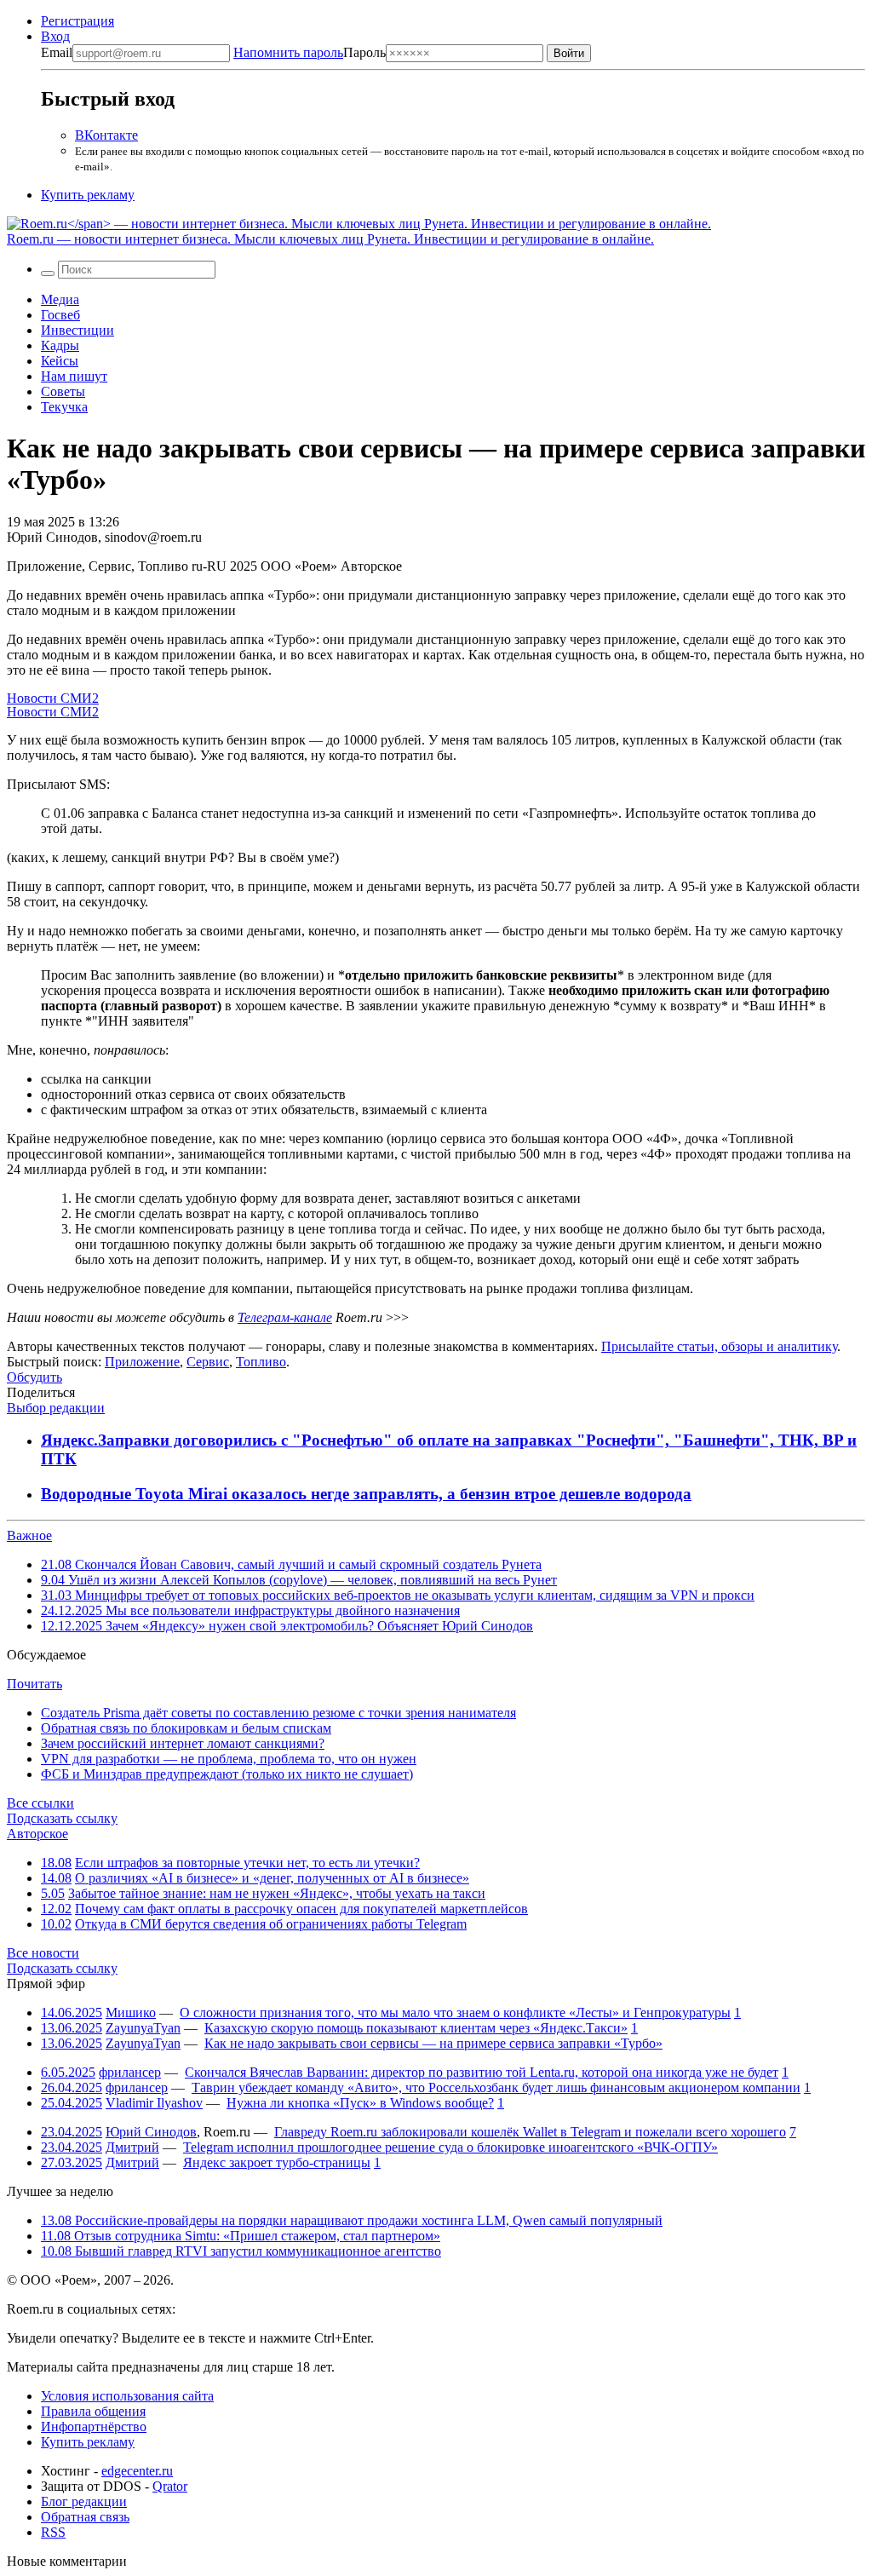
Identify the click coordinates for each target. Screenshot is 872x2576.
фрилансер (130, 2072)
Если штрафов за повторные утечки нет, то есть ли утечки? (247, 1863)
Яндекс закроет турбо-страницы (277, 2162)
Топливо (261, 1362)
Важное (29, 1535)
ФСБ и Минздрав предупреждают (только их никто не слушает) (227, 1774)
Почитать (34, 1684)
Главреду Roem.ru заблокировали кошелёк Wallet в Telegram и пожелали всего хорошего (530, 2132)
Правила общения (93, 2411)
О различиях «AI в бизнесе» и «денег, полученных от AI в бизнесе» (272, 1878)
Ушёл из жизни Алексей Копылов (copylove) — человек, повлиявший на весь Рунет (299, 1580)
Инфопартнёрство (94, 2426)
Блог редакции (84, 2501)
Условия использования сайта (127, 2396)
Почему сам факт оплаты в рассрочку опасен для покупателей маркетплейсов (301, 1909)
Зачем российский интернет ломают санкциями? (183, 1743)
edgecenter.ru (137, 2471)
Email (57, 52)
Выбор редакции (56, 1408)
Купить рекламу (88, 195)
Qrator (170, 2486)
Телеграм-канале (285, 1317)
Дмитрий (132, 2147)
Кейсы (60, 361)
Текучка (64, 407)
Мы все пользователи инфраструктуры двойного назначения (250, 1610)
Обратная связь (85, 2517)
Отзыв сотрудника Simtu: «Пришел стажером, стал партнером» (241, 2236)
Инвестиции (77, 330)
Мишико (131, 2012)
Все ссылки (40, 1803)
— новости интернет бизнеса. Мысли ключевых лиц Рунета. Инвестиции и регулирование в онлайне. (330, 239)
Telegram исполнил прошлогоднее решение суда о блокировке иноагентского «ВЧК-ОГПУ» (450, 2147)
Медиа (60, 299)
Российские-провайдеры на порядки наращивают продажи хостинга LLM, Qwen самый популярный (352, 2220)
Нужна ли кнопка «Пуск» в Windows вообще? (360, 2103)
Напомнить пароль (288, 52)
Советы (63, 391)
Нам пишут (74, 376)
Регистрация (77, 21)
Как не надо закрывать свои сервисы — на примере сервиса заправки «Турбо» (433, 2043)
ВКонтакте (106, 135)
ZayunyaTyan (143, 2028)
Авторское (37, 1834)
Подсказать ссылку (62, 1818)
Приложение (142, 1362)
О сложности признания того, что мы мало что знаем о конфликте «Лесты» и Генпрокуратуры (455, 2012)
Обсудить (34, 1377)
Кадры (60, 345)
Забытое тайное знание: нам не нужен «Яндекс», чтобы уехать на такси (277, 1893)
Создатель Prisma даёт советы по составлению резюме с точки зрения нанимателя (278, 1713)
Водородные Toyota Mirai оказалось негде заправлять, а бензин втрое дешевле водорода (366, 1494)
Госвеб (60, 315)
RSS (53, 2532)
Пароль (310, 52)
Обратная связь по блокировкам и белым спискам (186, 1728)
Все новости (43, 1953)
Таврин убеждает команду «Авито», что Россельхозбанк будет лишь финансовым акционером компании (496, 2087)
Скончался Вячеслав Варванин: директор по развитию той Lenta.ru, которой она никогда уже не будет (482, 2072)
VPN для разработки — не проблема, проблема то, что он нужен (229, 1759)
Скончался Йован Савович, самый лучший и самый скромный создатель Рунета (291, 1564)
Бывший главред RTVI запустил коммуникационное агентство (241, 2251)
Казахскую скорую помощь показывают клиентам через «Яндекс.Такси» (416, 2028)
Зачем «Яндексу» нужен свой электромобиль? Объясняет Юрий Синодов (287, 1626)
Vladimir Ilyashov (154, 2103)
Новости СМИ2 (53, 698)
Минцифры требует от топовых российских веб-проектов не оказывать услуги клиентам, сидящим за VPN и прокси (398, 1595)
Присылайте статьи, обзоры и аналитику (719, 1346)
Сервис (208, 1362)
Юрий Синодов (151, 2132)
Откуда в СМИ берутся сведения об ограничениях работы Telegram (271, 1924)
